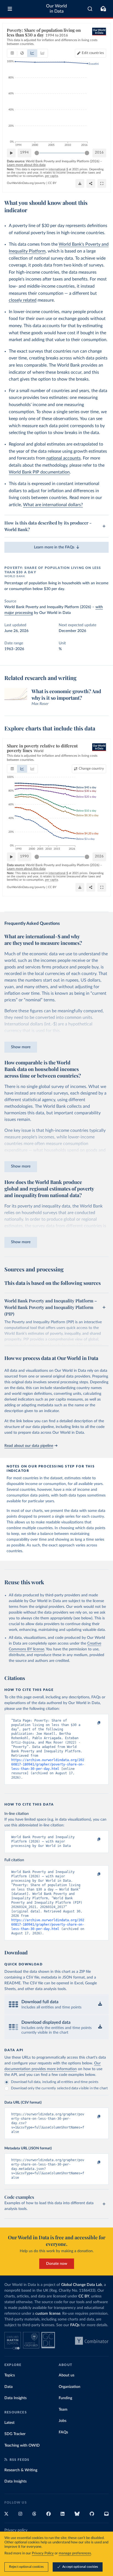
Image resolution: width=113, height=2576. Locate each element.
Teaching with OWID (22, 2445)
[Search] (90, 9)
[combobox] (90, 9)
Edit (93, 53)
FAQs (75, 2325)
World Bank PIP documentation (39, 472)
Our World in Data (56, 9)
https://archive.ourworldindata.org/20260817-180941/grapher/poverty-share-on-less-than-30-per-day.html (48, 1764)
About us (67, 2375)
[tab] (12, 53)
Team (63, 2410)
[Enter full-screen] (102, 183)
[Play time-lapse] (11, 153)
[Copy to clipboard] (93, 1723)
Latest (9, 2423)
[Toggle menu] (10, 9)
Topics (10, 2375)
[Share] (91, 183)
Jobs (63, 2421)
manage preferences (75, 2553)
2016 (99, 153)
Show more (21, 1047)
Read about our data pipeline (29, 1446)
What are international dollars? (53, 505)
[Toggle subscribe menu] (103, 9)
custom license (48, 2314)
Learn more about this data (26, 165)
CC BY (52, 183)
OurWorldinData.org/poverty (26, 183)
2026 (99, 856)
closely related (23, 300)
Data (9, 2387)
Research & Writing (21, 2470)
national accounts (63, 458)
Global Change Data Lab (82, 2285)
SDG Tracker (15, 2434)
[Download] (80, 183)
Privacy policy (16, 2530)
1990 (24, 856)
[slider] (37, 153)
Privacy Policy (43, 2553)
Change (91, 769)
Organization (70, 2387)
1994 (24, 153)
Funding (65, 2398)
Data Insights (15, 2398)
